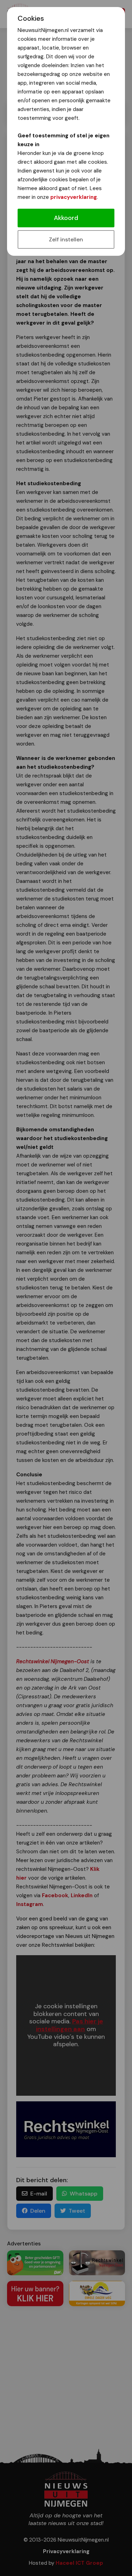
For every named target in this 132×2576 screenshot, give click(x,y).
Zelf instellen (66, 239)
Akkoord (66, 218)
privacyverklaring (74, 197)
